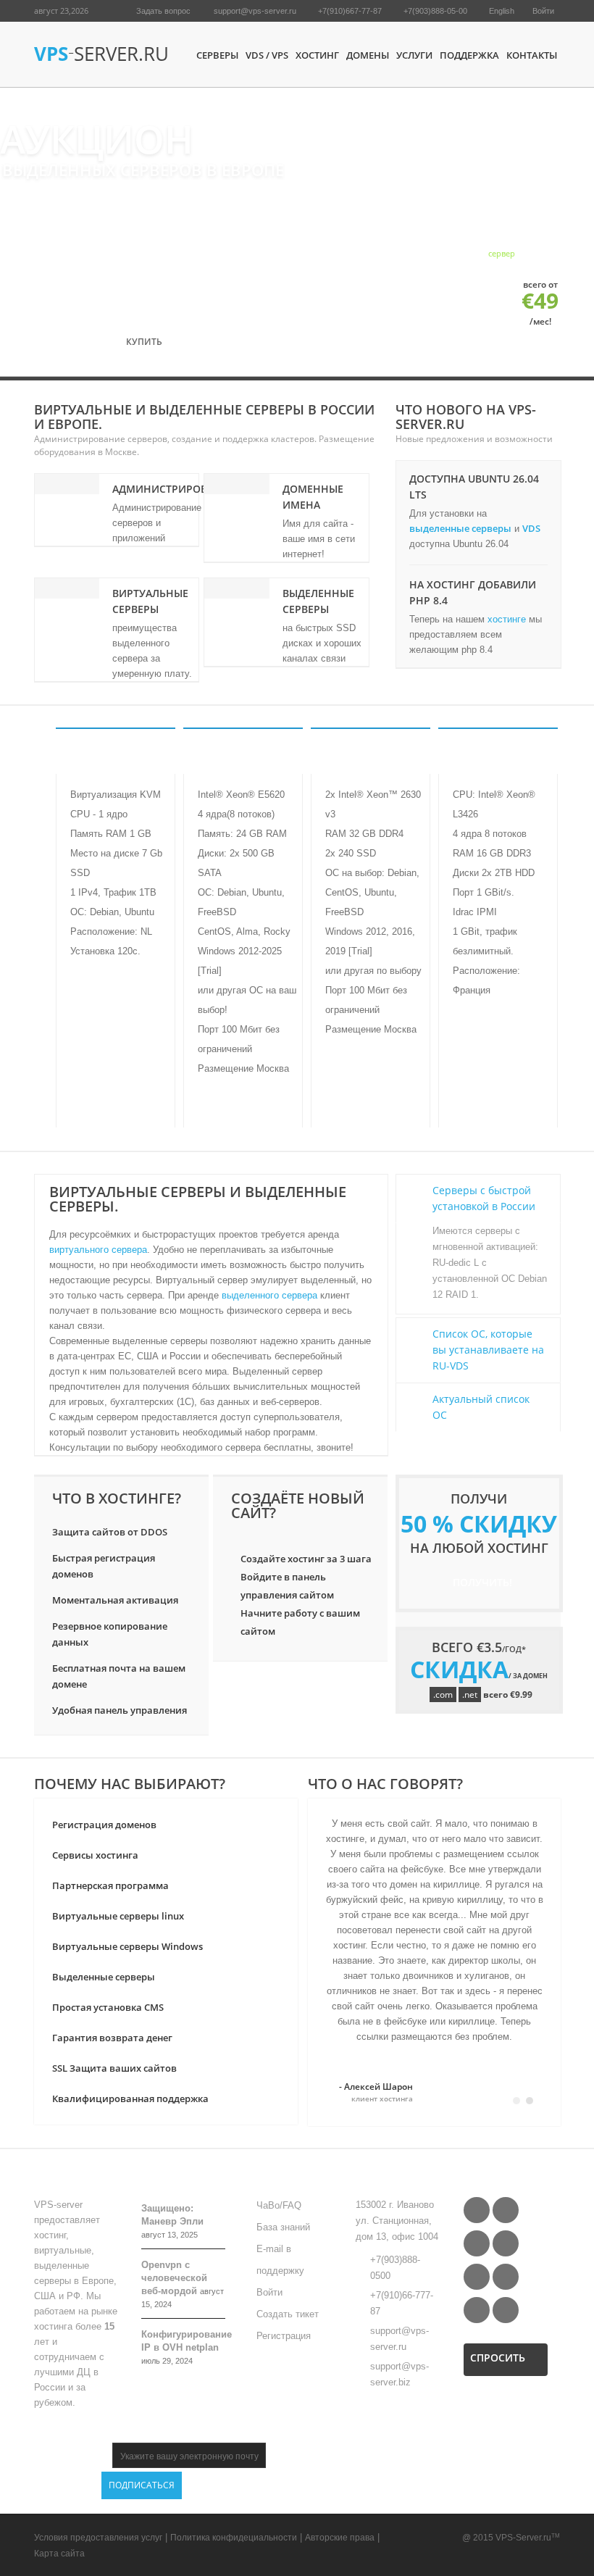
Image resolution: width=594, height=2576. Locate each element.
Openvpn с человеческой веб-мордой (174, 2278)
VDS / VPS (267, 55)
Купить (147, 342)
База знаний (283, 2227)
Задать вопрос (163, 11)
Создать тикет (288, 2314)
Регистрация (284, 2336)
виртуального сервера (98, 1250)
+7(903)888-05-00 (435, 11)
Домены (368, 55)
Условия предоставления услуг (98, 2538)
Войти (543, 11)
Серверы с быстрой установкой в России (484, 1198)
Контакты (532, 55)
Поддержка (469, 55)
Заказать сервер (115, 1102)
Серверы (217, 55)
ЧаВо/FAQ (279, 2205)
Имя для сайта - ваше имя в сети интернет (319, 539)
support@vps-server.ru (255, 11)
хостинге (507, 619)
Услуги (414, 55)
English (502, 11)
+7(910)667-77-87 (350, 11)
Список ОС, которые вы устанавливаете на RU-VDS (488, 1350)
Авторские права (340, 2538)
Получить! (482, 1582)
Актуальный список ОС (481, 1407)
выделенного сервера (269, 1295)
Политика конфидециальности (234, 2538)
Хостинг (317, 55)
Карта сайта (59, 2554)
